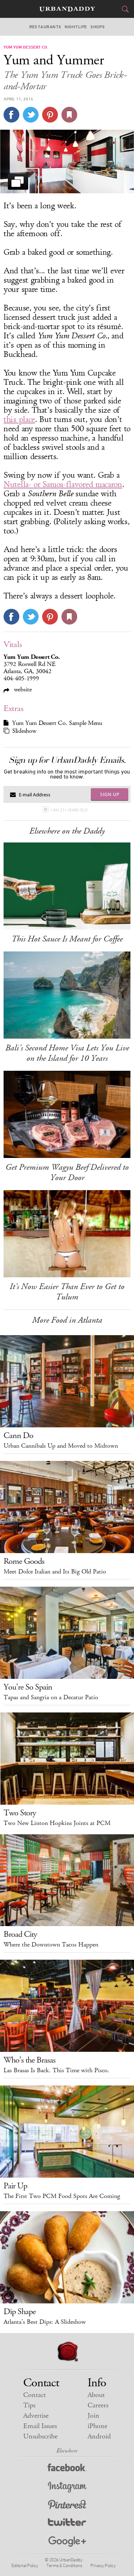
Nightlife (76, 27)
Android (99, 2436)
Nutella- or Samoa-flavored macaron (63, 484)
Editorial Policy (25, 2565)
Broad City (20, 1934)
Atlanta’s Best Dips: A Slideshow (45, 2322)
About (96, 2395)
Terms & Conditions (64, 2565)
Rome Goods (24, 1561)
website (22, 689)
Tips (29, 2405)
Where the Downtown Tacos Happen (51, 1945)
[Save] (69, 115)
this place (19, 419)
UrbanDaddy (67, 9)
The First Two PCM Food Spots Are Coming (62, 2196)
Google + (67, 2542)
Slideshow (24, 731)
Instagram (67, 2487)
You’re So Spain (28, 1687)
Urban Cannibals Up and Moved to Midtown (61, 1446)
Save (50, 115)
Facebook (67, 2469)
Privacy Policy (103, 2565)
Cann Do (18, 1436)
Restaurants (45, 27)
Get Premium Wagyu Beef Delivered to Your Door (67, 1172)
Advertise (36, 2416)
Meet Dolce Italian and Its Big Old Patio (55, 1572)
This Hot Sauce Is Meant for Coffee (67, 939)
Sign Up (110, 794)
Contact (34, 2395)
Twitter (67, 2524)
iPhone (97, 2426)
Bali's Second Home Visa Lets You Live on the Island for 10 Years (67, 1053)
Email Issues (40, 2426)
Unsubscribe (40, 2436)
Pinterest (67, 2505)
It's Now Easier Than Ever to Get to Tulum (67, 1292)
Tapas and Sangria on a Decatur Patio (51, 1697)
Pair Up (15, 2186)
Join (93, 2416)
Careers (98, 2405)
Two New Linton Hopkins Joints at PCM (57, 1823)
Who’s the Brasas (29, 2060)
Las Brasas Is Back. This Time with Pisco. (56, 2070)
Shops (98, 27)
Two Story (20, 1813)
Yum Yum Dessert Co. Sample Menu (57, 723)
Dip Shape (20, 2312)
